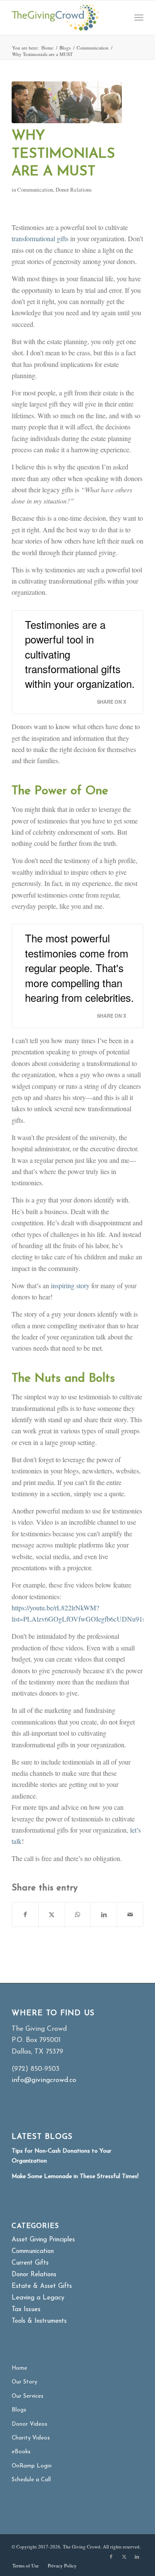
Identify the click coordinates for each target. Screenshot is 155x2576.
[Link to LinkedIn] (137, 2557)
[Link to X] (124, 2557)
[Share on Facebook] (25, 1914)
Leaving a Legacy (38, 2298)
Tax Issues (26, 2310)
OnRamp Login (32, 2466)
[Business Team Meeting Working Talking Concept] (67, 102)
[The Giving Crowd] (64, 18)
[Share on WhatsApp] (78, 1914)
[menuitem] (139, 18)
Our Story (24, 2382)
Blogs (19, 2410)
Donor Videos (29, 2424)
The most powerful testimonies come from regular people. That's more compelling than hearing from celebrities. (79, 968)
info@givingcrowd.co (44, 2080)
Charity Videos (31, 2438)
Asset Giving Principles (43, 2240)
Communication (35, 190)
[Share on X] (52, 1914)
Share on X (112, 702)
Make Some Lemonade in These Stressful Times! (75, 2177)
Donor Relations (74, 190)
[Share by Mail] (130, 1914)
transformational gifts (40, 238)
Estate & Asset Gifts (42, 2286)
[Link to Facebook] (111, 2557)
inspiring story (70, 1285)
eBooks (21, 2452)
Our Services (28, 2396)
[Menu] (139, 18)
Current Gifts (30, 2263)
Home (19, 2368)
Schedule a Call (31, 2480)
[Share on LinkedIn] (104, 1914)
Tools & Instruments (39, 2321)
